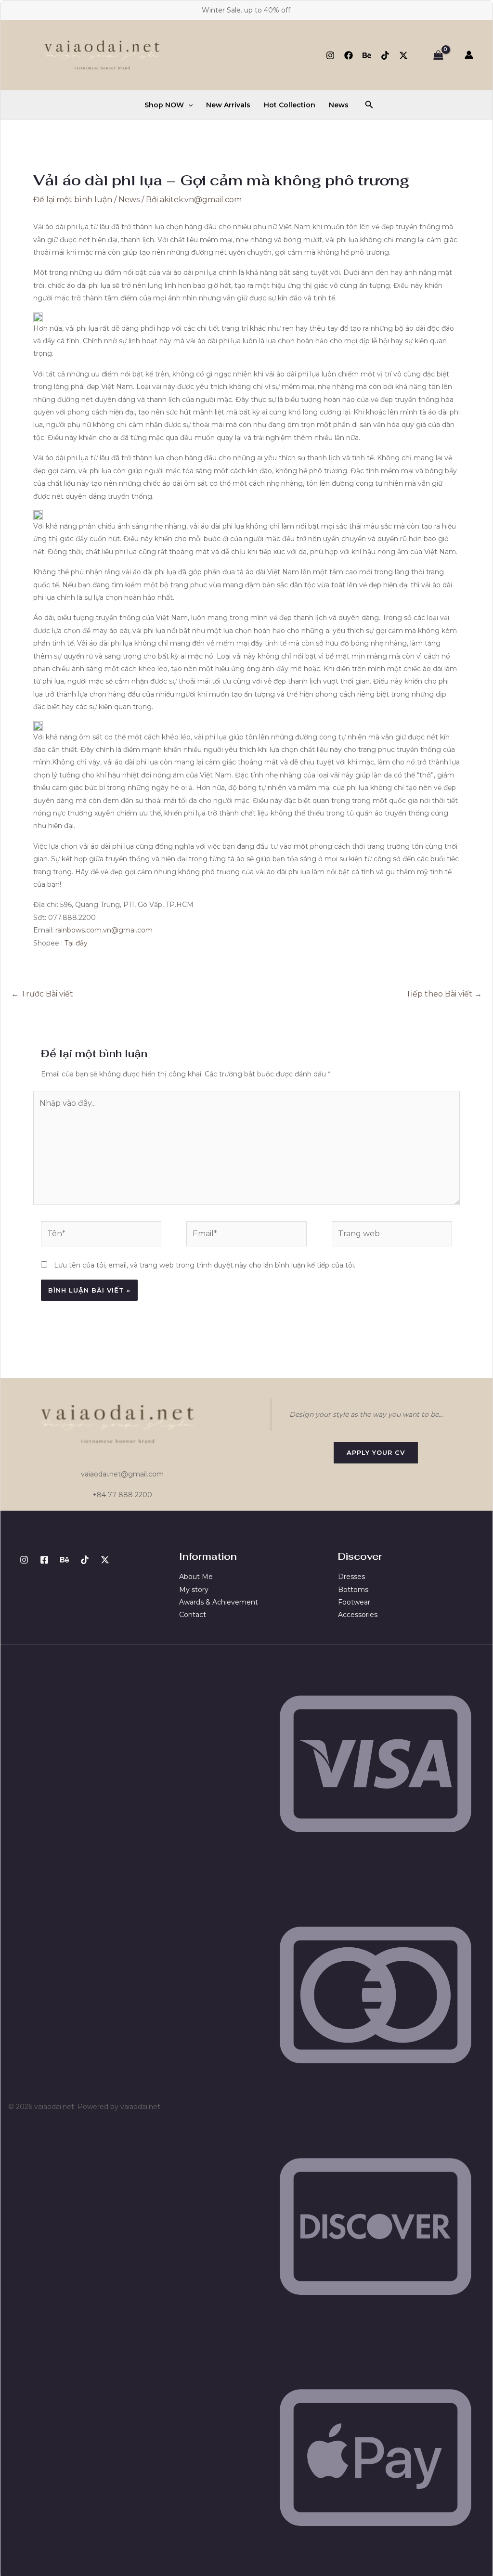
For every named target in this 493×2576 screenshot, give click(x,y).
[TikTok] (385, 55)
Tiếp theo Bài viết (444, 994)
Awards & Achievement (219, 1602)
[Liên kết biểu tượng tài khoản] (469, 55)
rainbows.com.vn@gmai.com (104, 930)
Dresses (351, 1577)
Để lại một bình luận (73, 200)
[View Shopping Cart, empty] (438, 55)
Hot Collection (290, 105)
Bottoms (353, 1590)
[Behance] (367, 55)
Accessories (358, 1615)
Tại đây (76, 943)
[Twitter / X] (403, 55)
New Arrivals (228, 105)
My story (194, 1590)
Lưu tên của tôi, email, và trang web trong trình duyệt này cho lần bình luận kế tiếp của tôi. (205, 1265)
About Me (196, 1577)
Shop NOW (164, 105)
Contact (193, 1615)
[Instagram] (330, 55)
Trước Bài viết (42, 994)
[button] (188, 105)
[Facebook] (349, 55)
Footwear (354, 1602)
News (339, 105)
